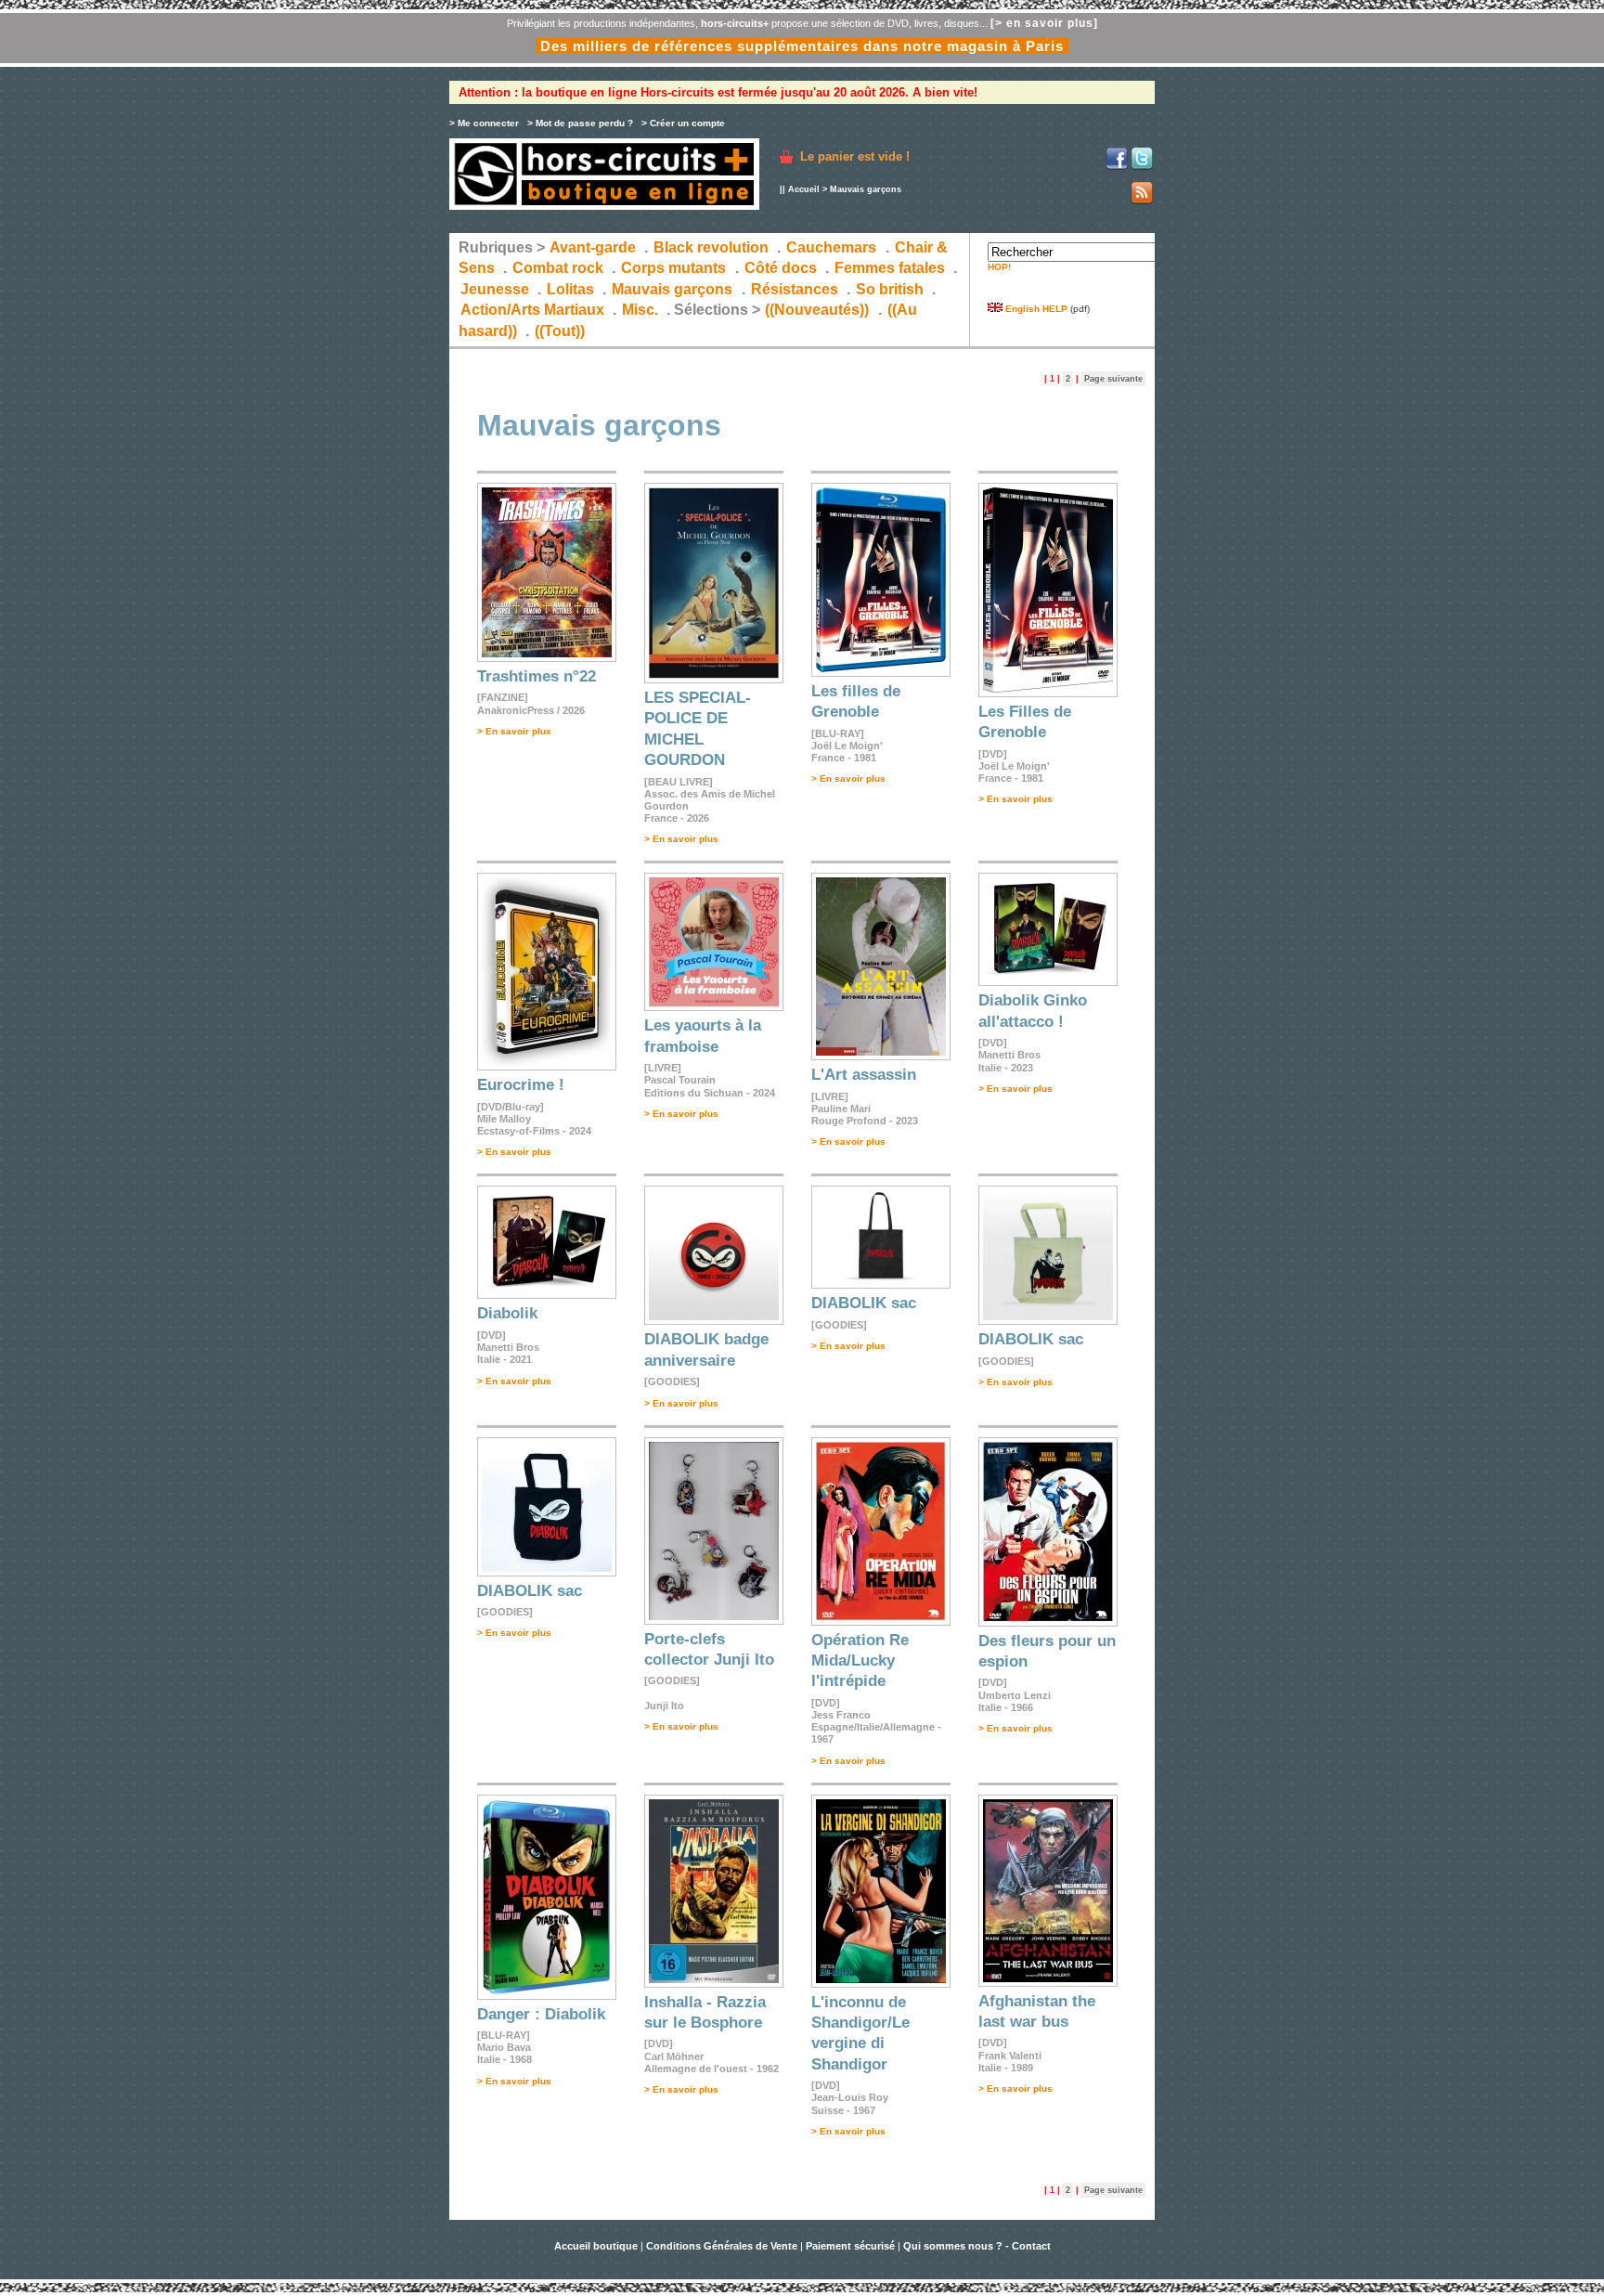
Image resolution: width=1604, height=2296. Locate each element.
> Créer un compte (683, 123)
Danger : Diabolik (541, 2014)
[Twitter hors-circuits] (1142, 167)
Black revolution (711, 247)
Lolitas (570, 289)
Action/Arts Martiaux (532, 310)
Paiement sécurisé (850, 2246)
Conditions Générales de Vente (722, 2246)
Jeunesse (495, 289)
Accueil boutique (597, 2246)
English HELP (1035, 309)
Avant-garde (593, 247)
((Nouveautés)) (817, 310)
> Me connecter (484, 123)
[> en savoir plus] (1044, 23)
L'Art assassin (864, 1075)
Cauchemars (831, 247)
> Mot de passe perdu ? (580, 123)
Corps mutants (675, 268)
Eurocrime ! (521, 1085)
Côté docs (781, 268)
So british (890, 289)
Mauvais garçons (672, 289)
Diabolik (507, 1313)
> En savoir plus (514, 731)
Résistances (795, 289)
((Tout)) (560, 331)
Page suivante (1113, 379)
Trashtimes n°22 (537, 676)
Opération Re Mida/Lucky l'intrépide (860, 1661)
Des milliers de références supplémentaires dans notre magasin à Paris (802, 46)
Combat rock (558, 268)
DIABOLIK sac (864, 1303)
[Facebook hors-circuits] (1117, 167)
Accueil (804, 189)
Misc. (640, 310)
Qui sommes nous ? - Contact (977, 2246)
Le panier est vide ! (855, 156)
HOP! (999, 267)
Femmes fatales (890, 268)
